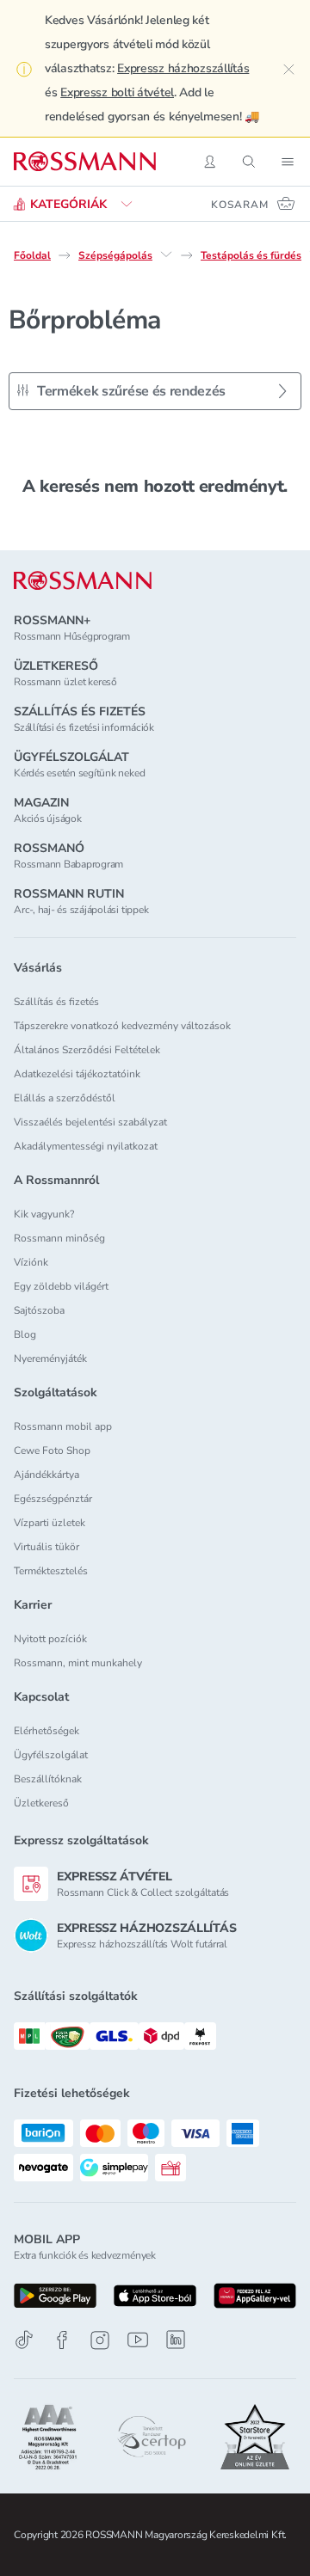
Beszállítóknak (48, 1779)
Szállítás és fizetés (56, 1002)
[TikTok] (24, 2340)
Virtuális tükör (46, 1547)
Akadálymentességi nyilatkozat (86, 1146)
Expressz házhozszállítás (183, 68)
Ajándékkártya (46, 1475)
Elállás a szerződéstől (65, 1098)
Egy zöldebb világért (61, 1286)
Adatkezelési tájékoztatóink (77, 1074)
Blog (25, 1334)
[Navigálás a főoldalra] (85, 162)
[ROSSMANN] (83, 581)
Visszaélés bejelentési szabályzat (90, 1122)
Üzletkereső (41, 1803)
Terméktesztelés (51, 1571)
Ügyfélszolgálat (51, 1755)
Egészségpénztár (53, 1499)
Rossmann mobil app (63, 1426)
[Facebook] (62, 2340)
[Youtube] (138, 2340)
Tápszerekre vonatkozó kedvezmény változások (122, 1026)
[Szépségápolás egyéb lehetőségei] (166, 255)
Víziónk (31, 1262)
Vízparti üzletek (50, 1523)
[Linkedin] (176, 2340)
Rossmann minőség (59, 1238)
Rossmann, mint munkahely (78, 1663)
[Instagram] (100, 2340)
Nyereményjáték (50, 1359)
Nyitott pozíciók (50, 1639)
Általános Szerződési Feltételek (87, 1050)
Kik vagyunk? (44, 1214)
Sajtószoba (39, 1310)
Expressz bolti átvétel (117, 92)
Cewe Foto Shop (52, 1451)
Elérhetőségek (46, 1731)
